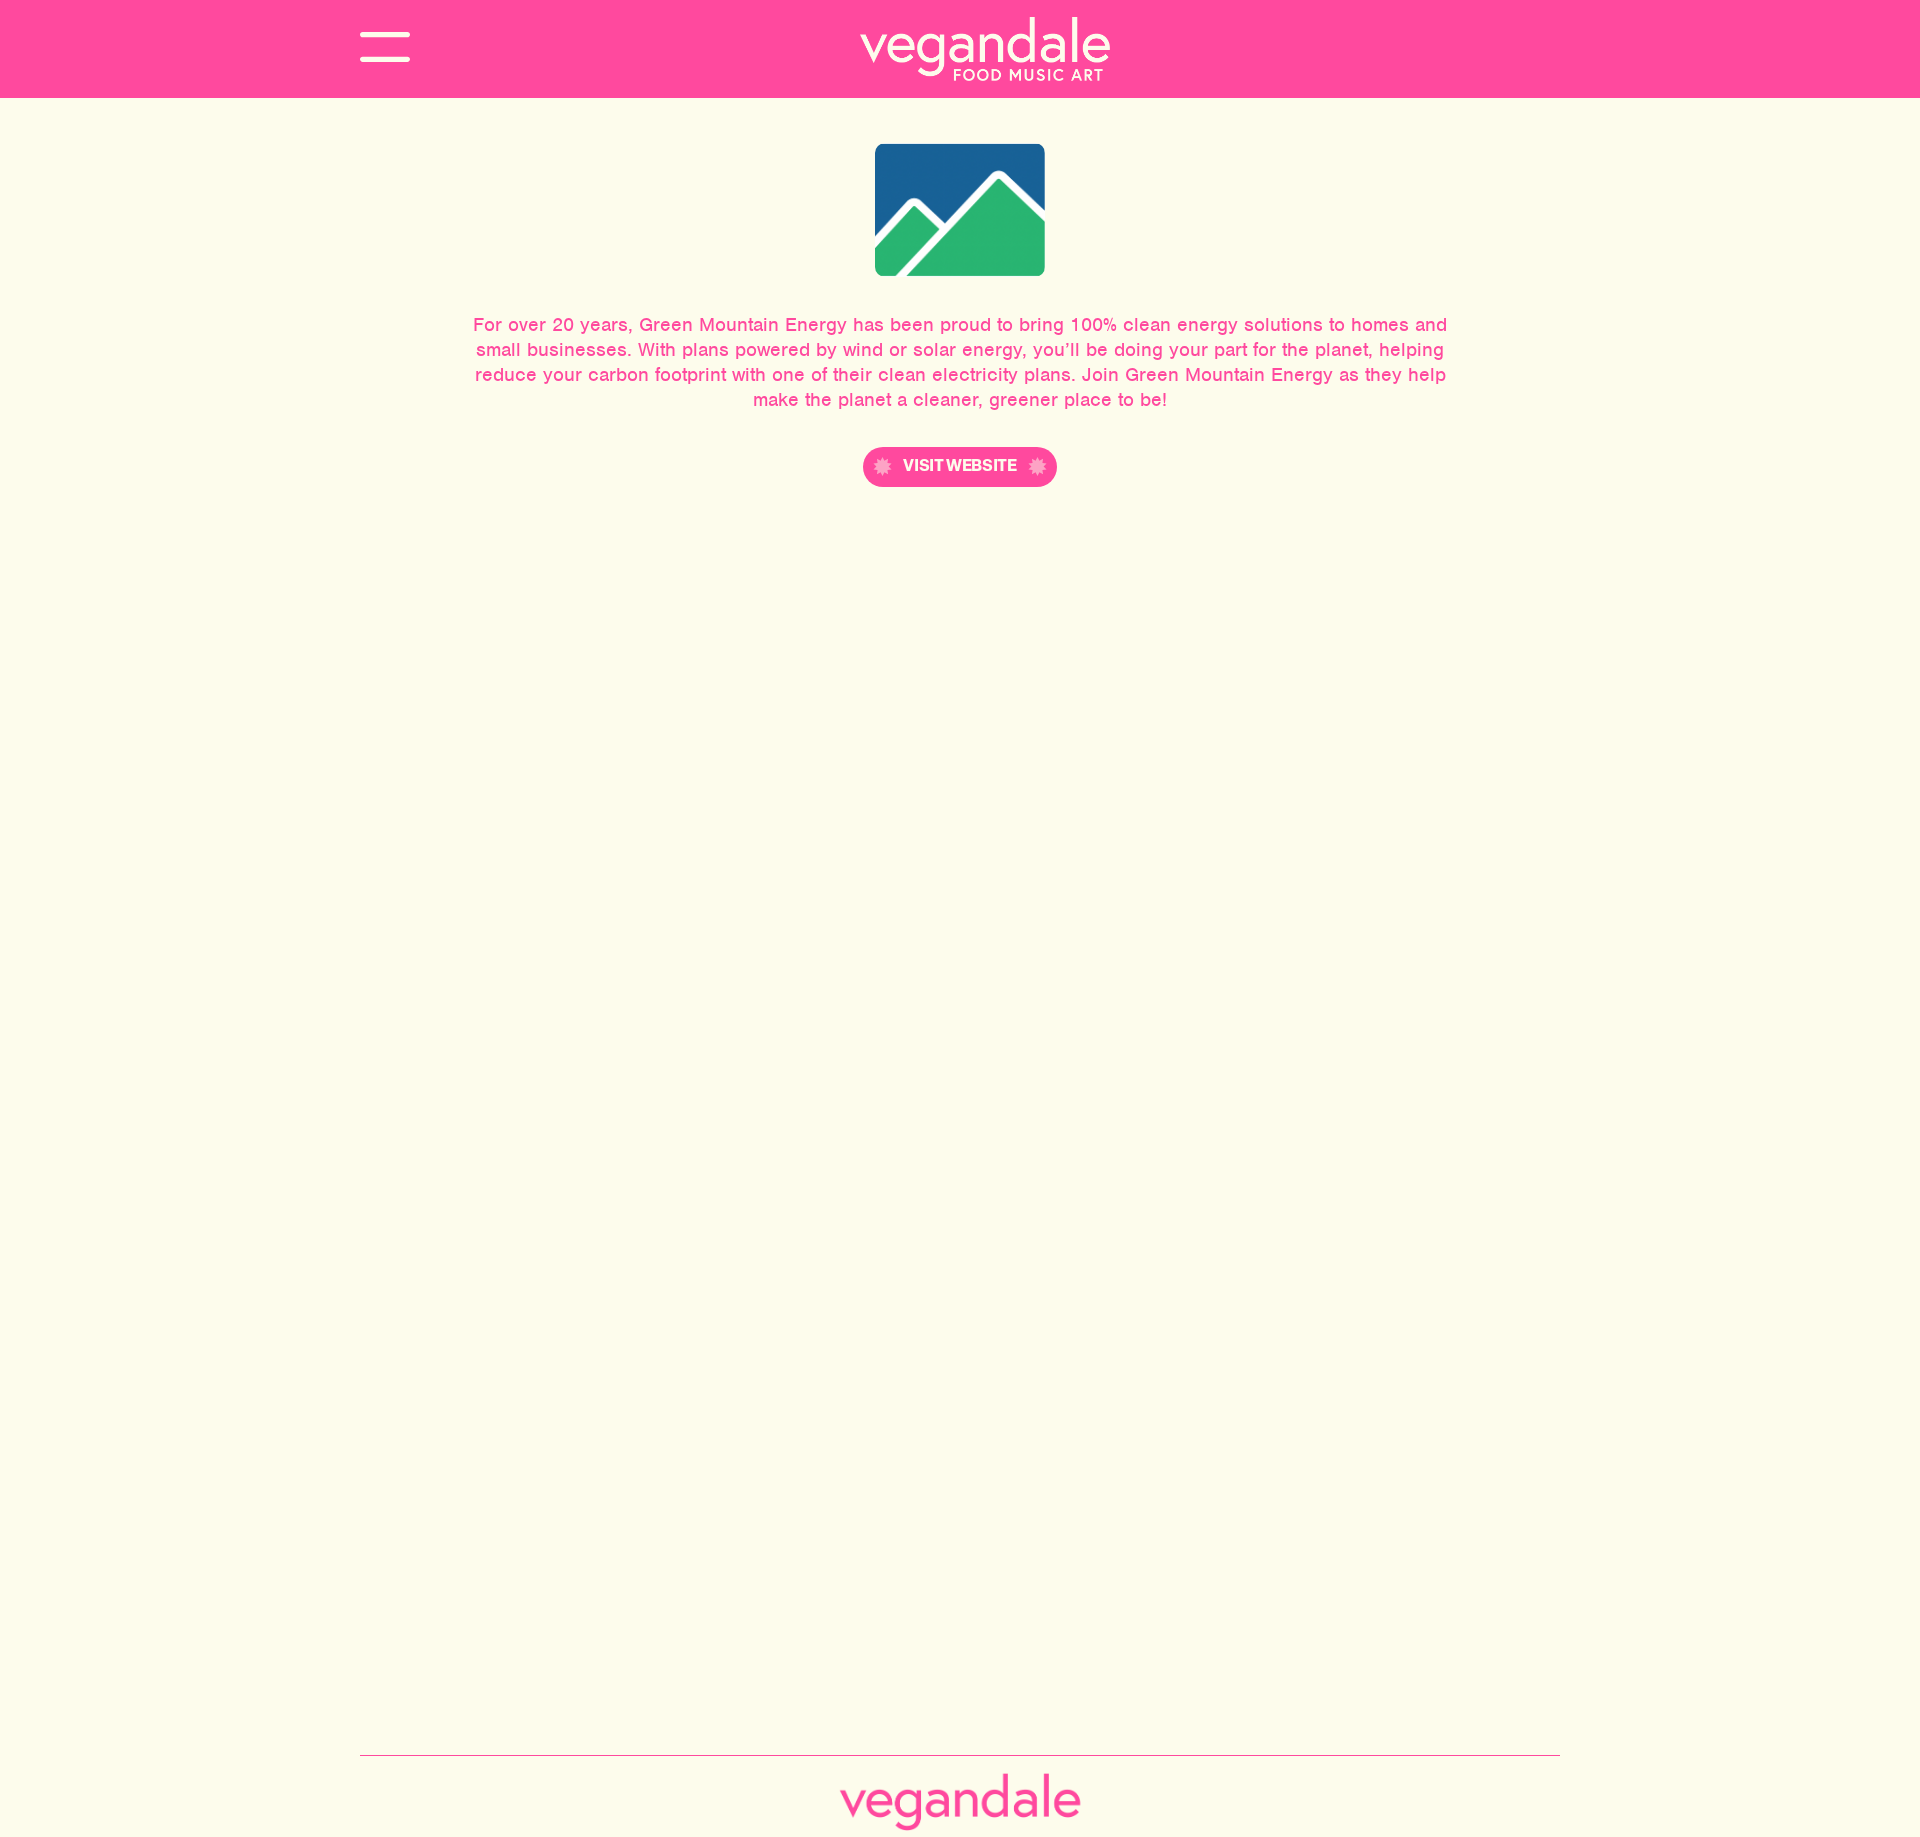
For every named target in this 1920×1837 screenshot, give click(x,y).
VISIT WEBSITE (959, 467)
